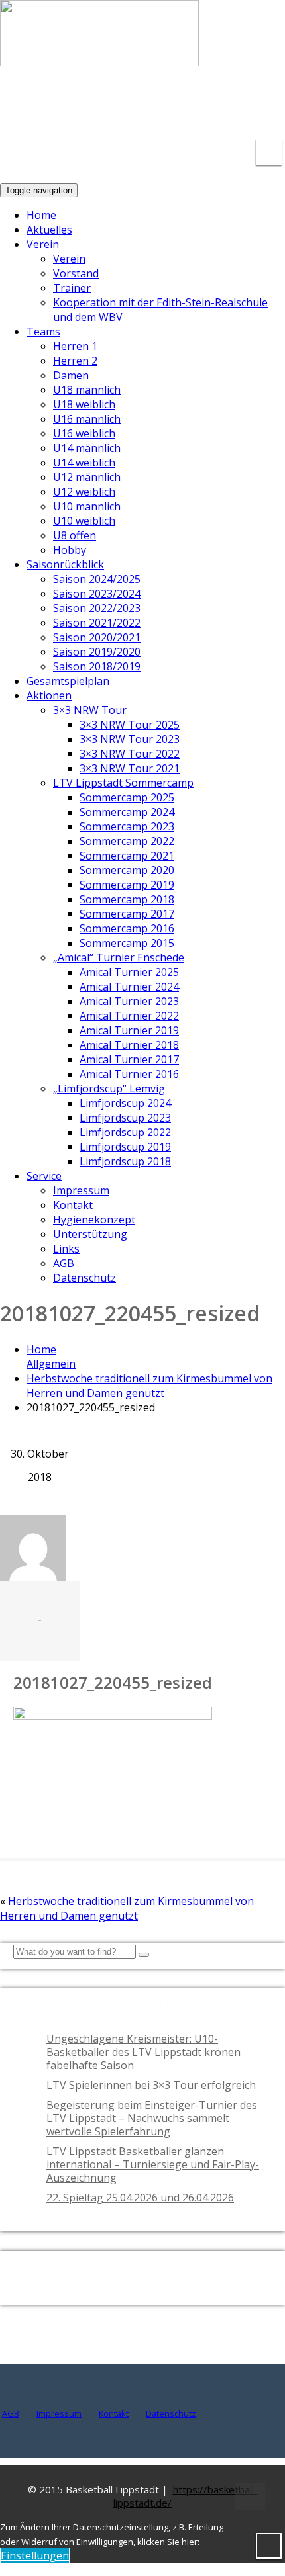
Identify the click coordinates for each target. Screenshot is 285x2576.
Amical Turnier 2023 (129, 1001)
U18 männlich (87, 390)
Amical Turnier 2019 (129, 1030)
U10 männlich (87, 506)
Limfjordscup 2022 (125, 1132)
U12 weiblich (84, 492)
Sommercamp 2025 (127, 797)
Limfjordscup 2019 (125, 1147)
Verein (43, 244)
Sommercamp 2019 (127, 885)
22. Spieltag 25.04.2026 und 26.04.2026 (140, 2198)
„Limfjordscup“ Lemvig (109, 1088)
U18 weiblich (84, 404)
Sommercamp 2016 (127, 928)
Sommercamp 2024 (127, 812)
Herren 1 (75, 346)
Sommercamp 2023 (127, 826)
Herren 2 (75, 361)
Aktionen (49, 695)
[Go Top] (250, 2497)
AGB (64, 1263)
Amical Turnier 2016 (129, 1074)
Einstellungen (35, 2555)
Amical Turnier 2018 (129, 1045)
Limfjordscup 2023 (125, 1118)
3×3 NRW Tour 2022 (130, 754)
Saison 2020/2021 (97, 637)
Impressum (81, 1190)
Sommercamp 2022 (127, 841)
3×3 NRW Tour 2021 (130, 768)
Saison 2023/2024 (97, 594)
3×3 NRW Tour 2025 (130, 725)
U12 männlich (87, 477)
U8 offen (75, 535)
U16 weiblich (84, 433)
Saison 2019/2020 (97, 652)
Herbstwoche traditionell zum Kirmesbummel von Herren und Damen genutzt (149, 1386)
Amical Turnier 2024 (129, 987)
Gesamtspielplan (68, 681)
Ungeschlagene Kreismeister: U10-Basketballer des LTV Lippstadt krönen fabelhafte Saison (143, 2052)
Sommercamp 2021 (127, 856)
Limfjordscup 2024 (125, 1103)
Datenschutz (85, 1278)
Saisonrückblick (65, 564)
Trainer (72, 288)
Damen (71, 375)
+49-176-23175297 (255, 108)
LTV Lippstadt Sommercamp (123, 783)
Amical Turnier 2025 (129, 972)
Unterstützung (90, 1234)
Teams (43, 332)
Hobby (70, 550)
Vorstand (76, 273)
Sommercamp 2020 (127, 870)
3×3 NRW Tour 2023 (130, 739)
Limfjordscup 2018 (125, 1161)
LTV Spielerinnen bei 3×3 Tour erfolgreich (151, 2085)
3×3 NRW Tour (90, 710)
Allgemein (51, 1364)
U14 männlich (87, 448)
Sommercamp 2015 (127, 943)
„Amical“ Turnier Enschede (119, 957)
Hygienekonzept (94, 1220)
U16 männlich (87, 419)
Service (44, 1176)
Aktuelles (49, 230)
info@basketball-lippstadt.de (139, 99)
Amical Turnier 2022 (129, 1016)
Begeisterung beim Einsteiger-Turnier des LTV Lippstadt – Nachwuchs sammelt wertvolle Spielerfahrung (152, 2118)
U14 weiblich (84, 463)
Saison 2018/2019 (97, 666)
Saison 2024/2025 (97, 579)
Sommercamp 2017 (127, 914)
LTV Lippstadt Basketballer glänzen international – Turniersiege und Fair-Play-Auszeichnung (153, 2164)
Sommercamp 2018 (127, 899)
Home (41, 215)
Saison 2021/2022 (97, 623)
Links (66, 1249)
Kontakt (73, 1205)
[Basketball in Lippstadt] (99, 54)
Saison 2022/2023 (97, 608)
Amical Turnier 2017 (129, 1059)
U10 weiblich (84, 521)
